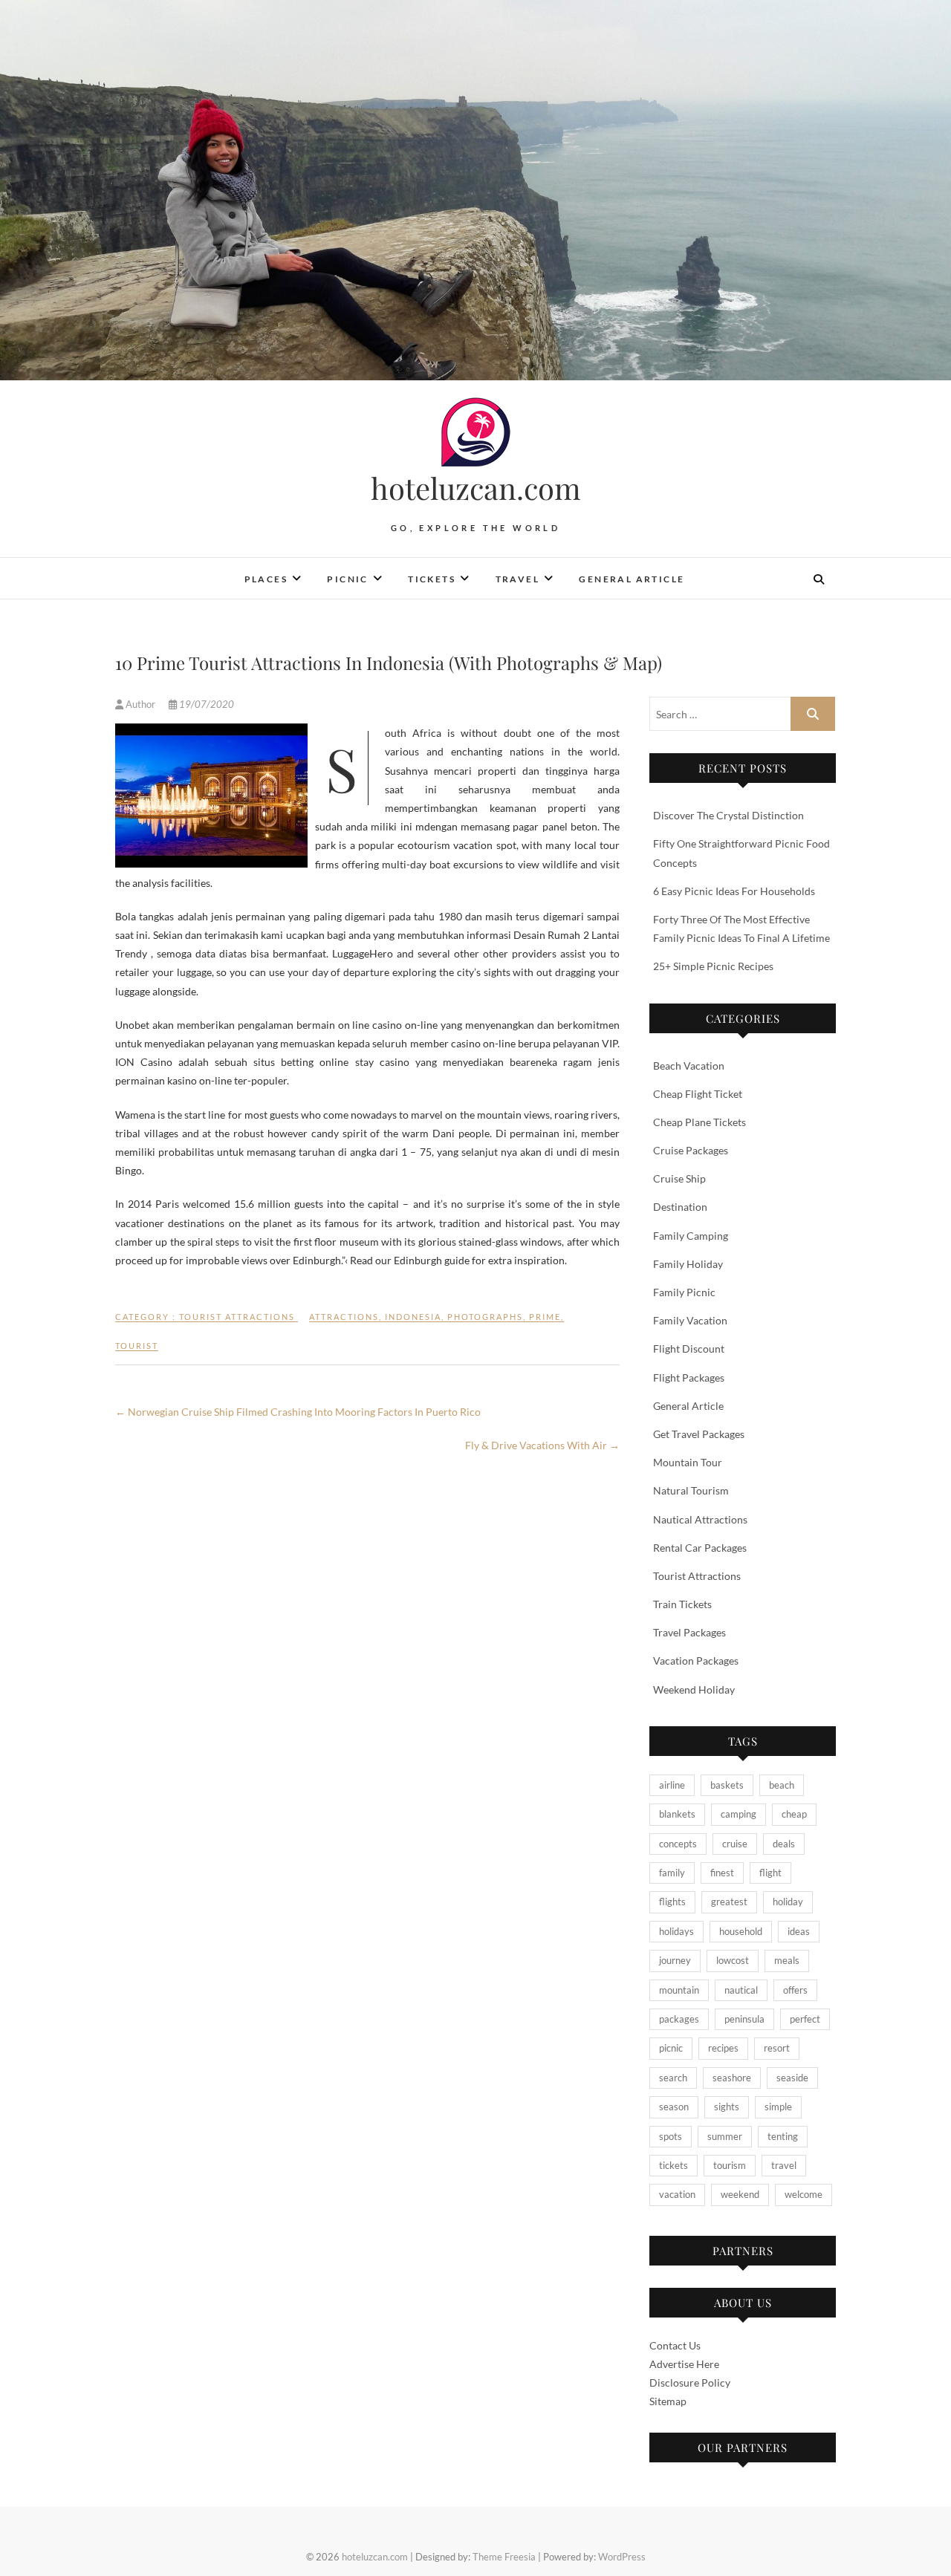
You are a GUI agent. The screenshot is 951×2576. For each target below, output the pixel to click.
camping (739, 1814)
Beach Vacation (689, 1066)
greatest (729, 1902)
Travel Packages (689, 1632)
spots (671, 2136)
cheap (794, 1814)
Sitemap (668, 2401)
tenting (783, 2136)
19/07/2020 (205, 704)
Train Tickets (682, 1604)
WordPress (622, 2557)
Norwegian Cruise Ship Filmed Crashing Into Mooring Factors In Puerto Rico (298, 1412)
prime (545, 1317)
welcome (804, 2194)
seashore (732, 2078)
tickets (674, 2165)
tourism (730, 2165)
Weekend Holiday (694, 1689)
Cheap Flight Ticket (698, 1094)
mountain (679, 1990)
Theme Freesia (504, 2557)
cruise (735, 1844)
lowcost (733, 1960)
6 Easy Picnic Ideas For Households (734, 891)
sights (727, 2107)
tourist (137, 1346)
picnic (671, 2048)
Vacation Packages (696, 1661)
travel (784, 2165)
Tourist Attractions (237, 1317)
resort (777, 2048)
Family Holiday (688, 1264)
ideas (799, 1931)
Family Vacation (690, 1320)
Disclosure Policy (690, 2383)
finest (722, 1873)
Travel (517, 579)
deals (784, 1844)
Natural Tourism (691, 1490)
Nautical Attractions (700, 1519)
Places (266, 579)
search (673, 2078)
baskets (727, 1785)
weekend (740, 2194)
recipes (723, 2048)
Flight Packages (689, 1378)
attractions (344, 1317)
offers (795, 1990)
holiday (788, 1902)
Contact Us (675, 2345)
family (672, 1873)
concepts (678, 1844)
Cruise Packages (691, 1150)
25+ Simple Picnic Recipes (713, 966)
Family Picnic (684, 1292)
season (674, 2107)
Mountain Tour (688, 1462)
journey (675, 1960)
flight (770, 1873)
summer (725, 2136)
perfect (805, 2019)
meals (787, 1960)
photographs (485, 1317)
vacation (677, 2194)
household (741, 1931)
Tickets (432, 579)
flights (672, 1902)
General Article (632, 579)
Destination (680, 1207)
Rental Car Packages (700, 1548)
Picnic (347, 579)
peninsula (744, 2019)
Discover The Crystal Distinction (728, 815)
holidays (676, 1931)
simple (778, 2107)
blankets (677, 1814)
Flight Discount (689, 1349)
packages (679, 2019)
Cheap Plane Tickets (700, 1122)
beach (782, 1785)
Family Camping (691, 1236)
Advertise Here (684, 2364)
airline (672, 1785)
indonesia (413, 1317)
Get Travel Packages (699, 1434)
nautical (741, 1990)
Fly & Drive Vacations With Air (542, 1445)
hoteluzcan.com (476, 488)
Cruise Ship (679, 1178)
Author (140, 704)
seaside (792, 2078)
